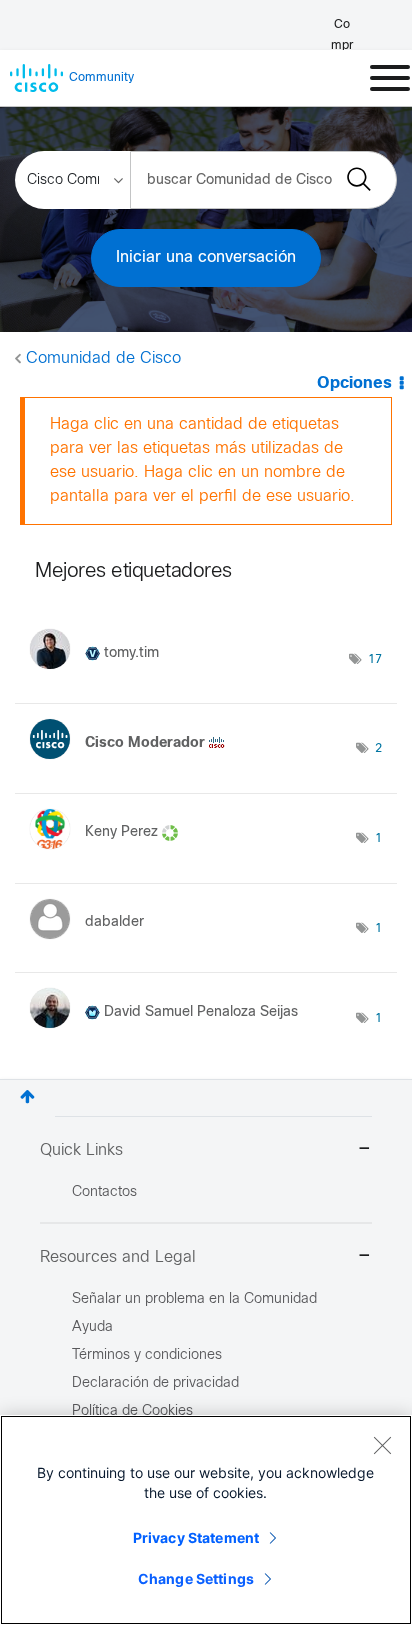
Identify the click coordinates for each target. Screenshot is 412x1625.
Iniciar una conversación (206, 257)
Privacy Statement (196, 1537)
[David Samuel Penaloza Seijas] (171, 1033)
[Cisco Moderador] (135, 763)
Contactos (104, 1192)
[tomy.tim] (102, 673)
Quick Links (81, 1150)
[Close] (382, 1445)
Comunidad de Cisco (103, 358)
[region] (206, 1520)
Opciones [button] (354, 383)
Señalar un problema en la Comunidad (194, 1299)
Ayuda (92, 1327)
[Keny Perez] (111, 853)
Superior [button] (27, 1096)
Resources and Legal (118, 1257)
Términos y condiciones (147, 1355)
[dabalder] (94, 943)
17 (375, 660)
